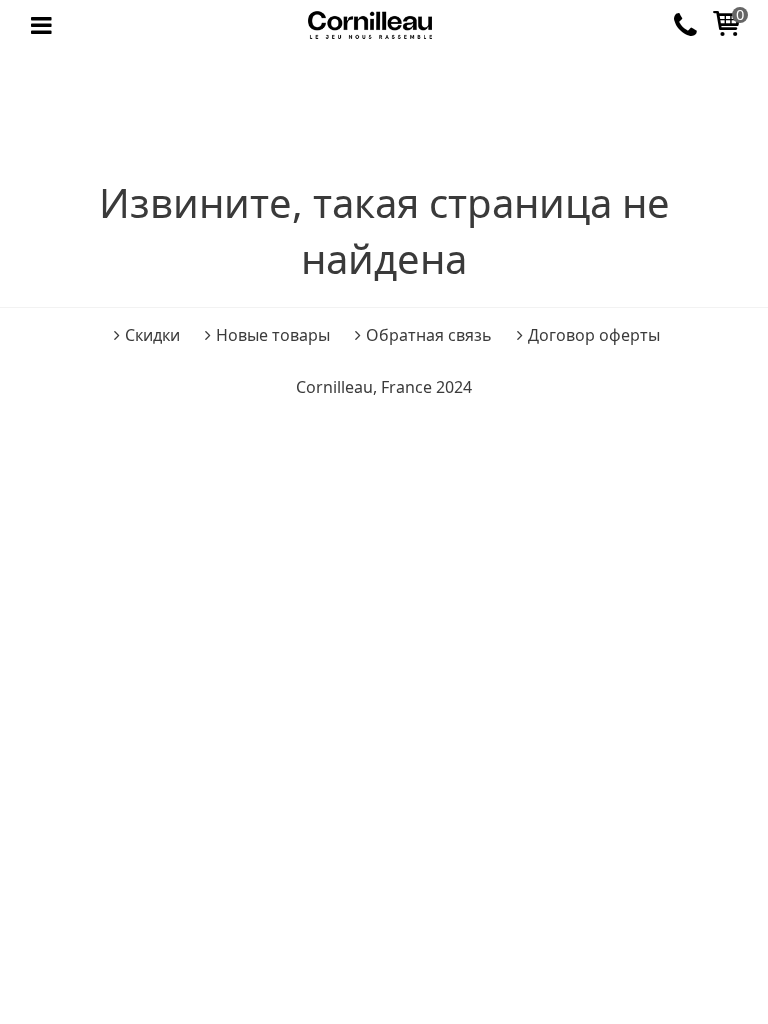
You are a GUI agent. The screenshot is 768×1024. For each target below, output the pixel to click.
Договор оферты (594, 335)
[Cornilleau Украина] (370, 25)
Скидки (152, 335)
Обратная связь (429, 335)
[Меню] (41, 25)
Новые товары (273, 335)
